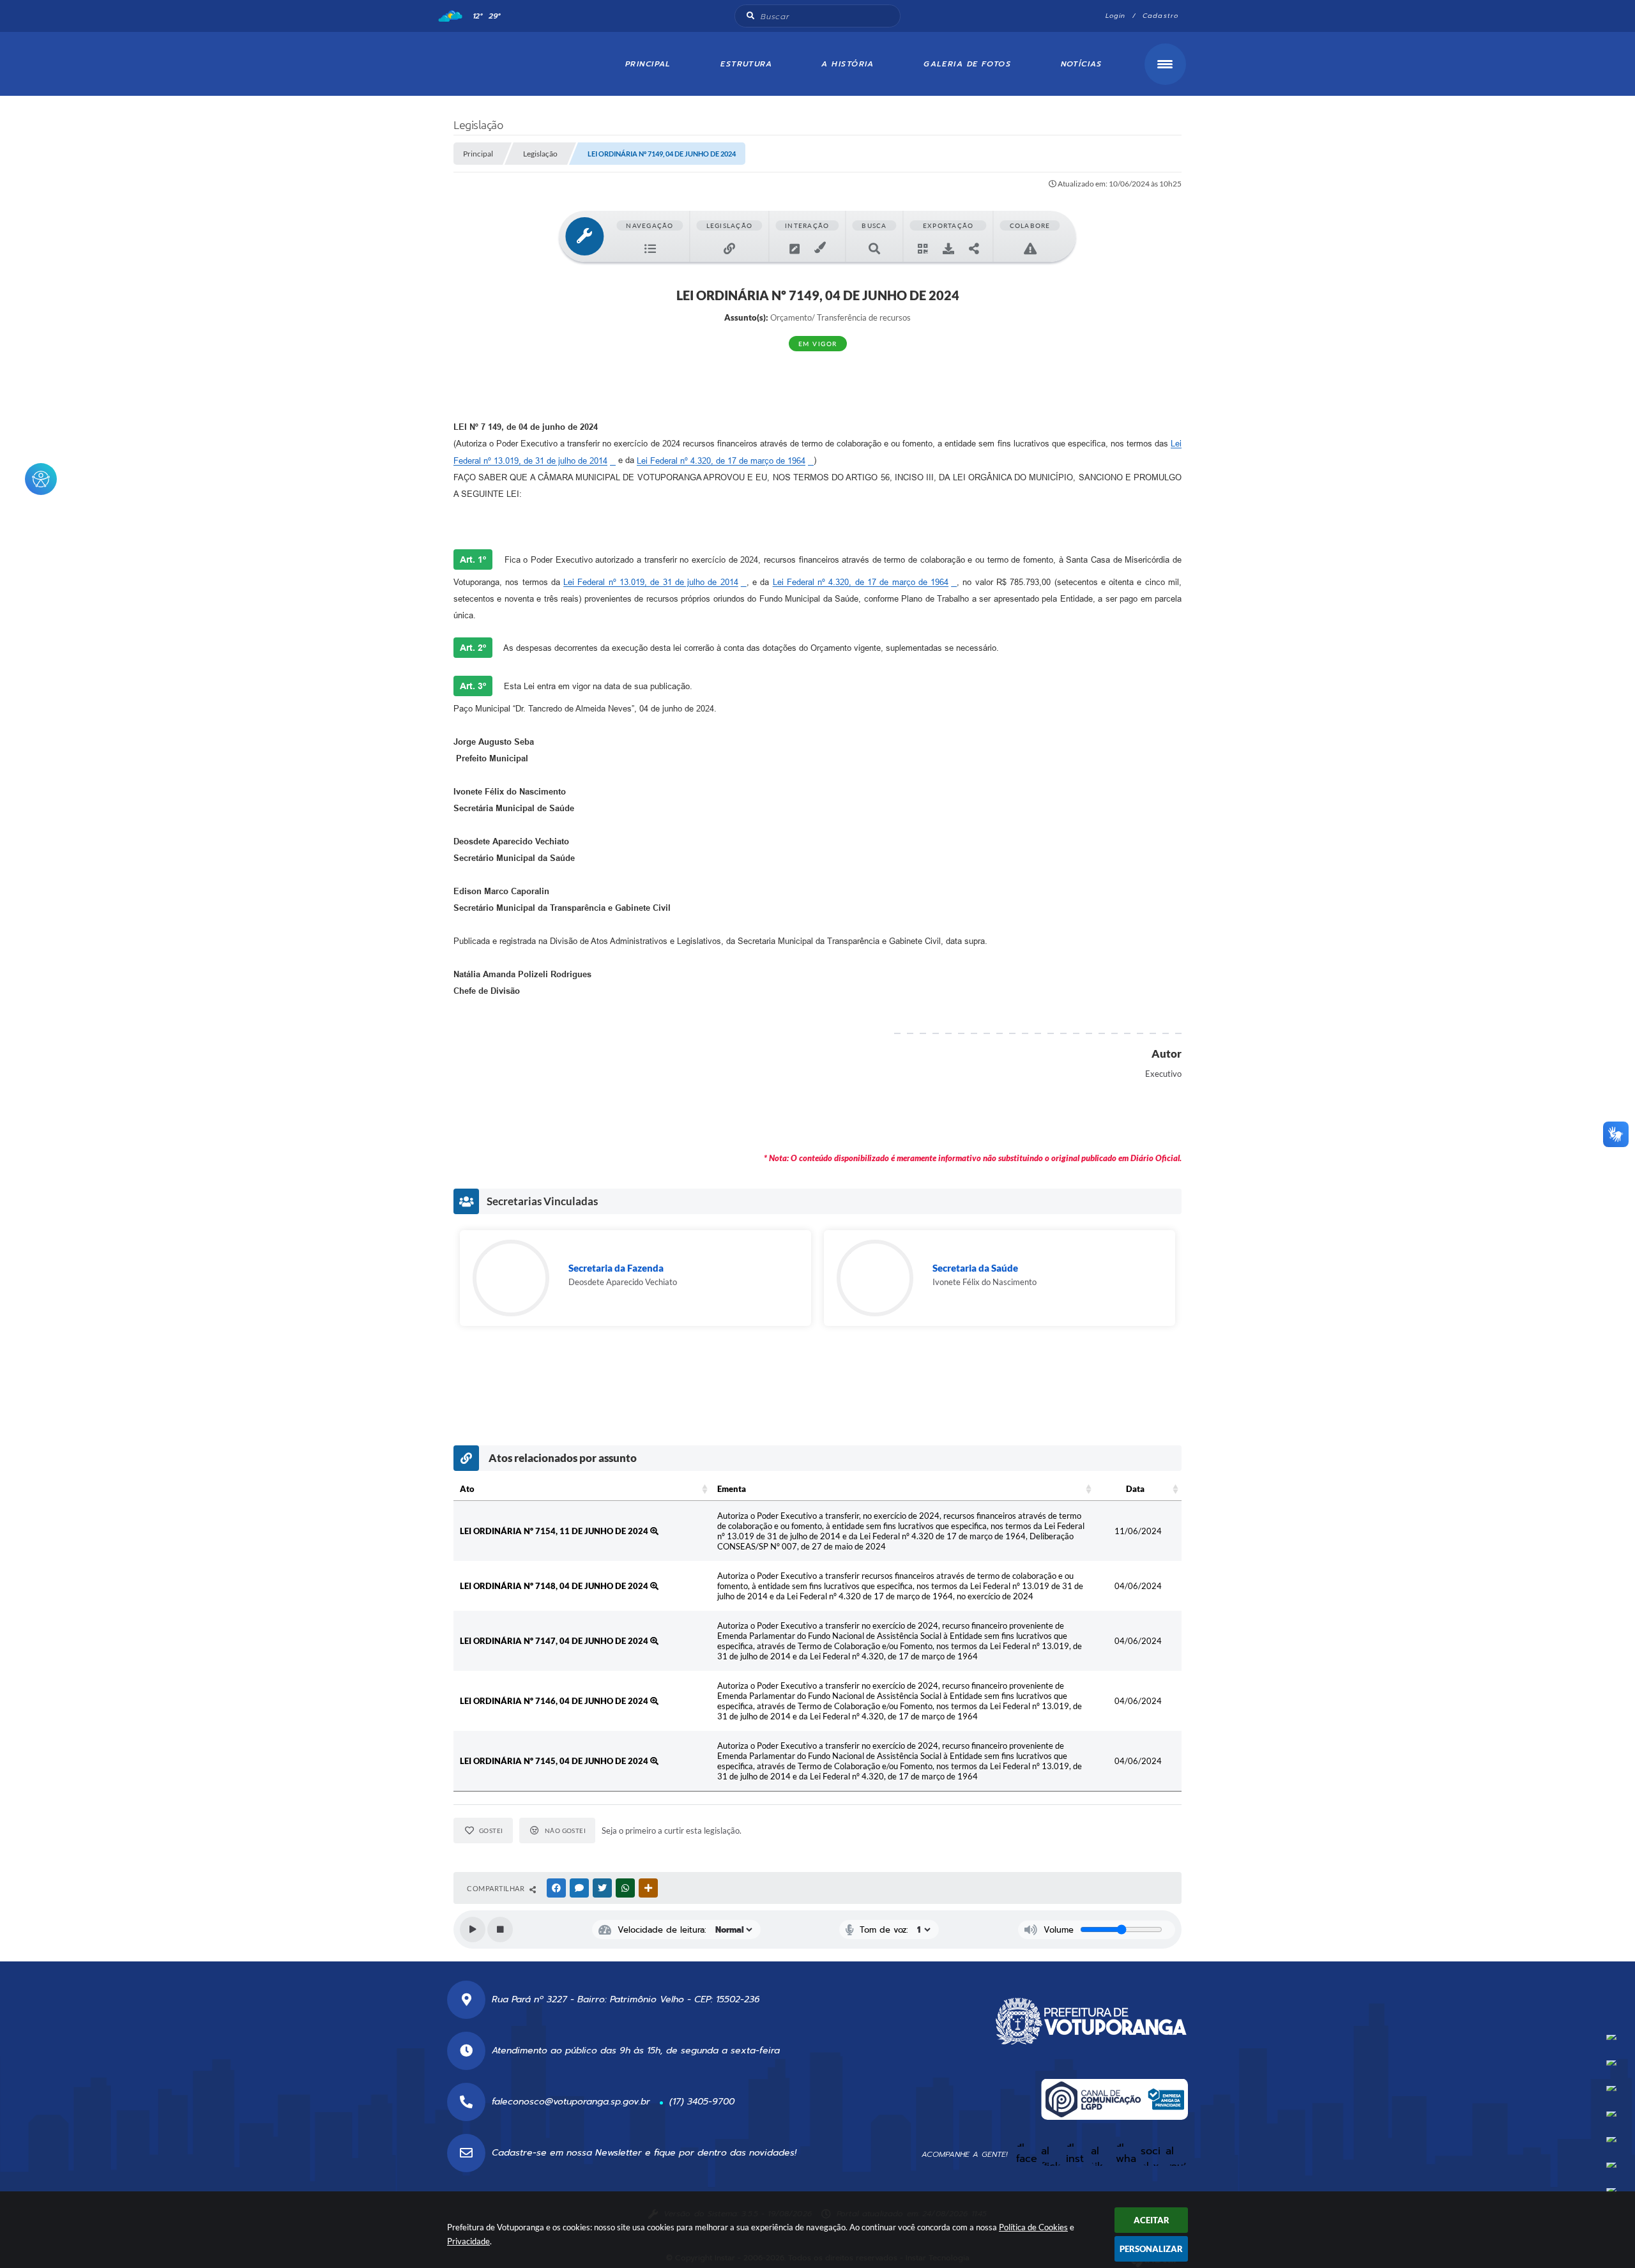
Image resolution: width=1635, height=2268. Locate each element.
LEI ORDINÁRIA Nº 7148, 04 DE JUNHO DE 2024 (555, 1586)
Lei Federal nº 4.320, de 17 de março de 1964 (721, 461)
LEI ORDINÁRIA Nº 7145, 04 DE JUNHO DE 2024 (555, 1761)
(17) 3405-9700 (702, 2102)
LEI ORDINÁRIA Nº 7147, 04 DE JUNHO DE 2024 (555, 1641)
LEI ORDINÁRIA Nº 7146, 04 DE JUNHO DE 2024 (555, 1701)
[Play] (473, 1929)
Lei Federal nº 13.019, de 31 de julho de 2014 (651, 582)
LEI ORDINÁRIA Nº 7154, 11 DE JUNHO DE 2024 (555, 1531)
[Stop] (500, 1929)
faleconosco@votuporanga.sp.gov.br (571, 2102)
